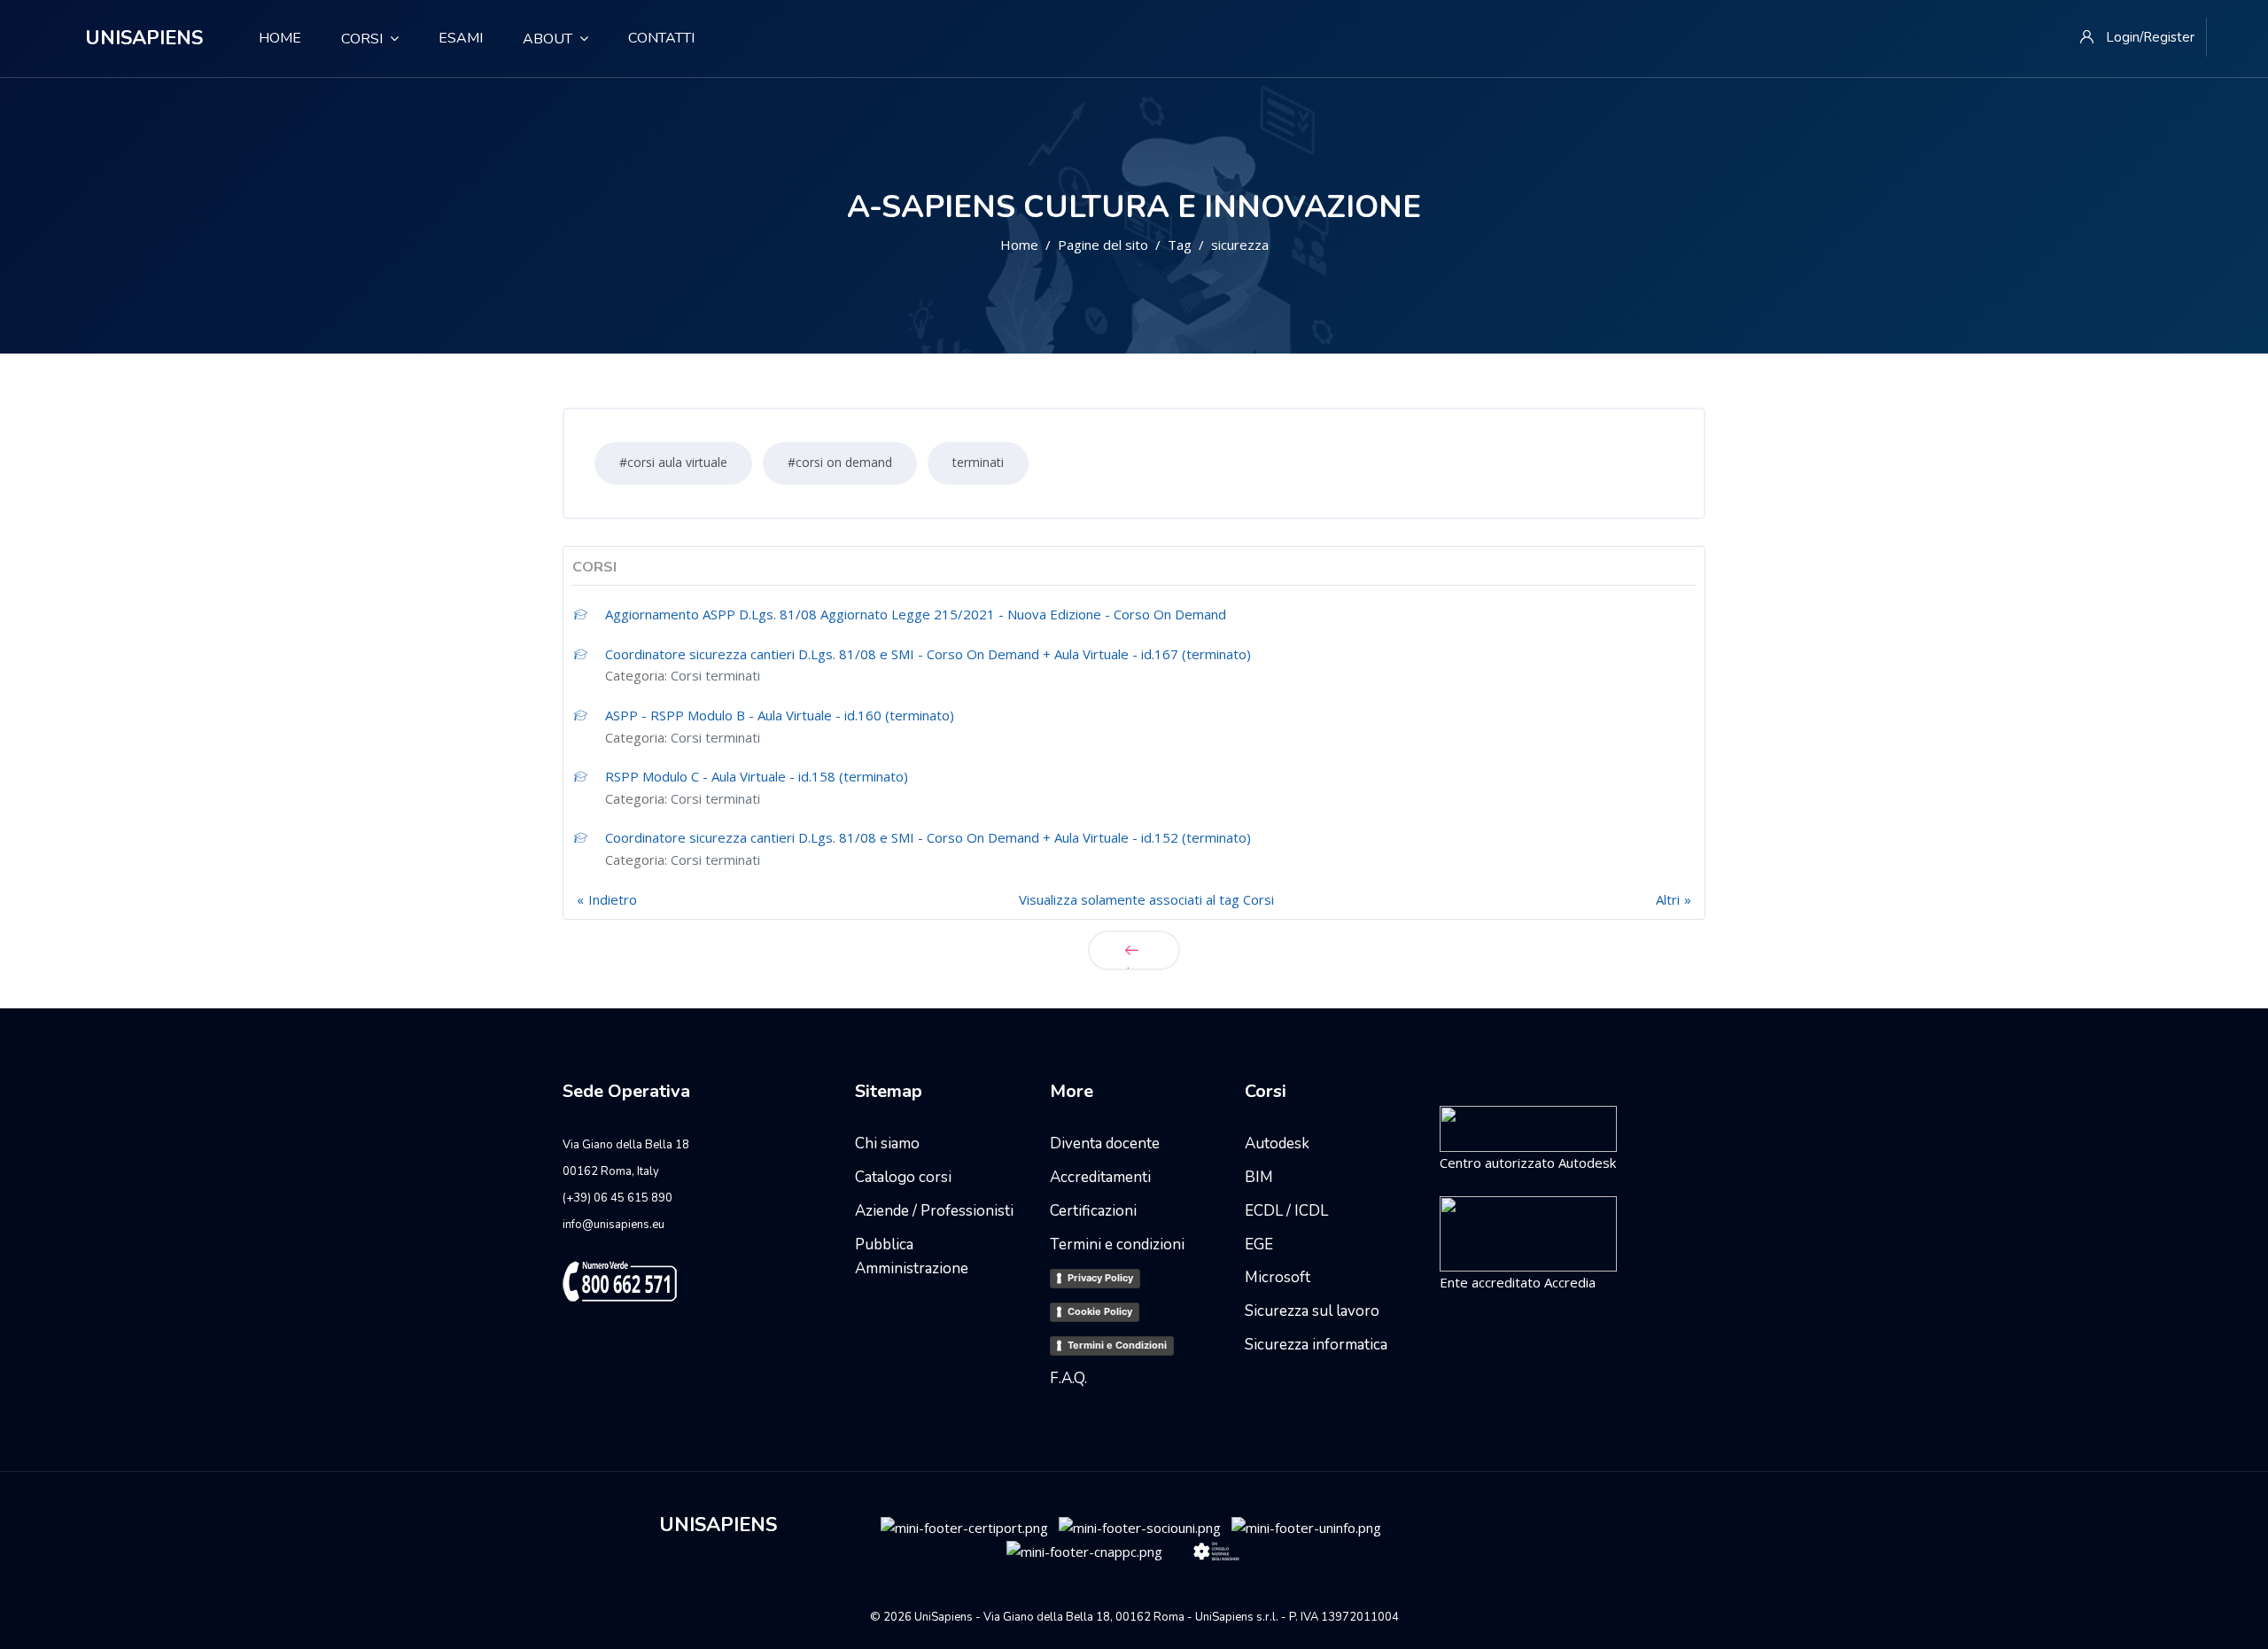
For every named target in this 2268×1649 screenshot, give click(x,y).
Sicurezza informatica (1316, 1345)
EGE (1259, 1245)
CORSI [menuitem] (362, 39)
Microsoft (1278, 1277)
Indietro (613, 899)
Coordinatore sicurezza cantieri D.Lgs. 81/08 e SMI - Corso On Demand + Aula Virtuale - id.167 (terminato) (928, 654)
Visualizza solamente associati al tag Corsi (1146, 899)
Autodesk (1277, 1143)
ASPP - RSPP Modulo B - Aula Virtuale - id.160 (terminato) (780, 715)
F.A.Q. (1068, 1378)
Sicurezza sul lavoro (1312, 1311)
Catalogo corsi (903, 1177)
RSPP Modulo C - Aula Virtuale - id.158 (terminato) (757, 776)
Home (1019, 245)
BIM (1259, 1177)
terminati (978, 462)
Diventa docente (1105, 1143)
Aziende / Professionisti (934, 1211)
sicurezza (1240, 245)
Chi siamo (887, 1143)
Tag (1180, 245)
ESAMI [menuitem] (461, 38)
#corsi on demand (840, 462)
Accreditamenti (1100, 1177)
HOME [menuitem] (273, 38)
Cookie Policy (1100, 1311)
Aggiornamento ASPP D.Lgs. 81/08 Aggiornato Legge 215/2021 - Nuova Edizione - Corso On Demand (916, 614)
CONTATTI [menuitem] (661, 38)
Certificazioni (1093, 1211)
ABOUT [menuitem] (548, 39)
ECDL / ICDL (1286, 1211)
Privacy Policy (1100, 1278)
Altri (1668, 899)
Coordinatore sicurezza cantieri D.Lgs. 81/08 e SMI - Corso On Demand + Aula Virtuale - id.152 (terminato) (928, 837)
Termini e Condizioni (1117, 1345)
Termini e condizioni (1117, 1245)
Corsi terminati (715, 675)
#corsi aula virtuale (673, 462)
